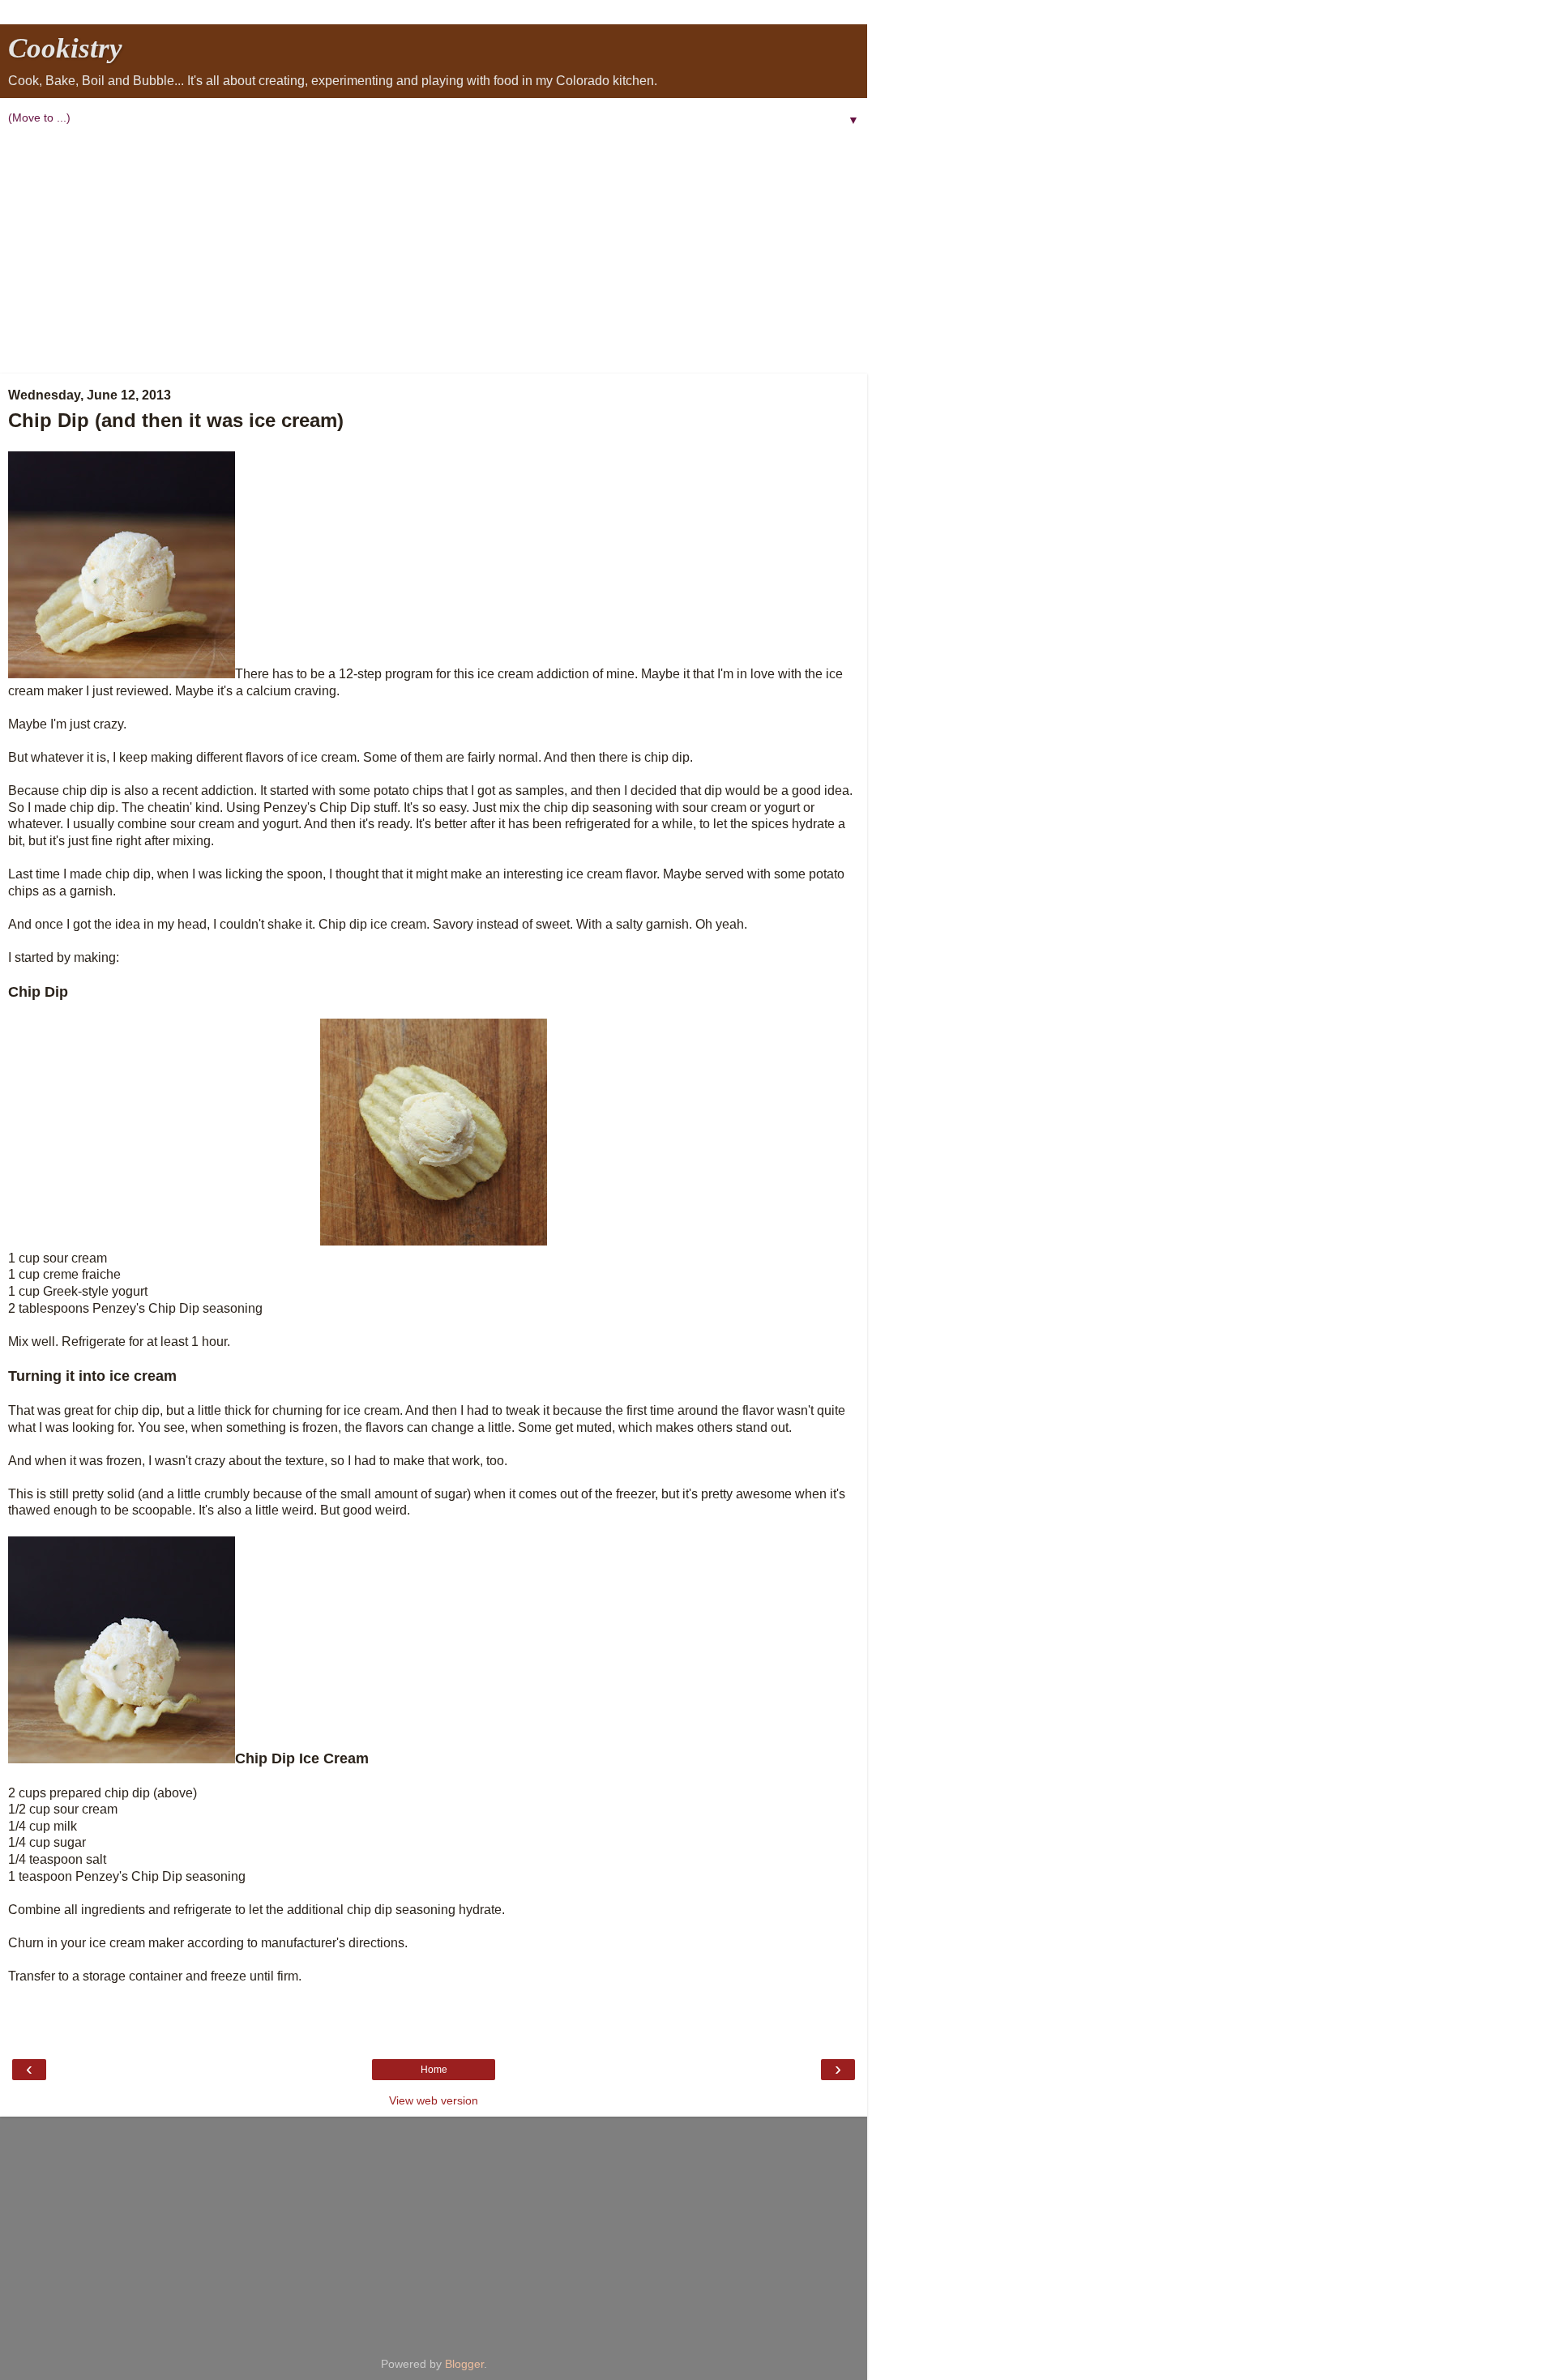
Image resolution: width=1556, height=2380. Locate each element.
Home (434, 2070)
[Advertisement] (434, 252)
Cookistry (65, 48)
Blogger (464, 2364)
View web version (434, 2100)
